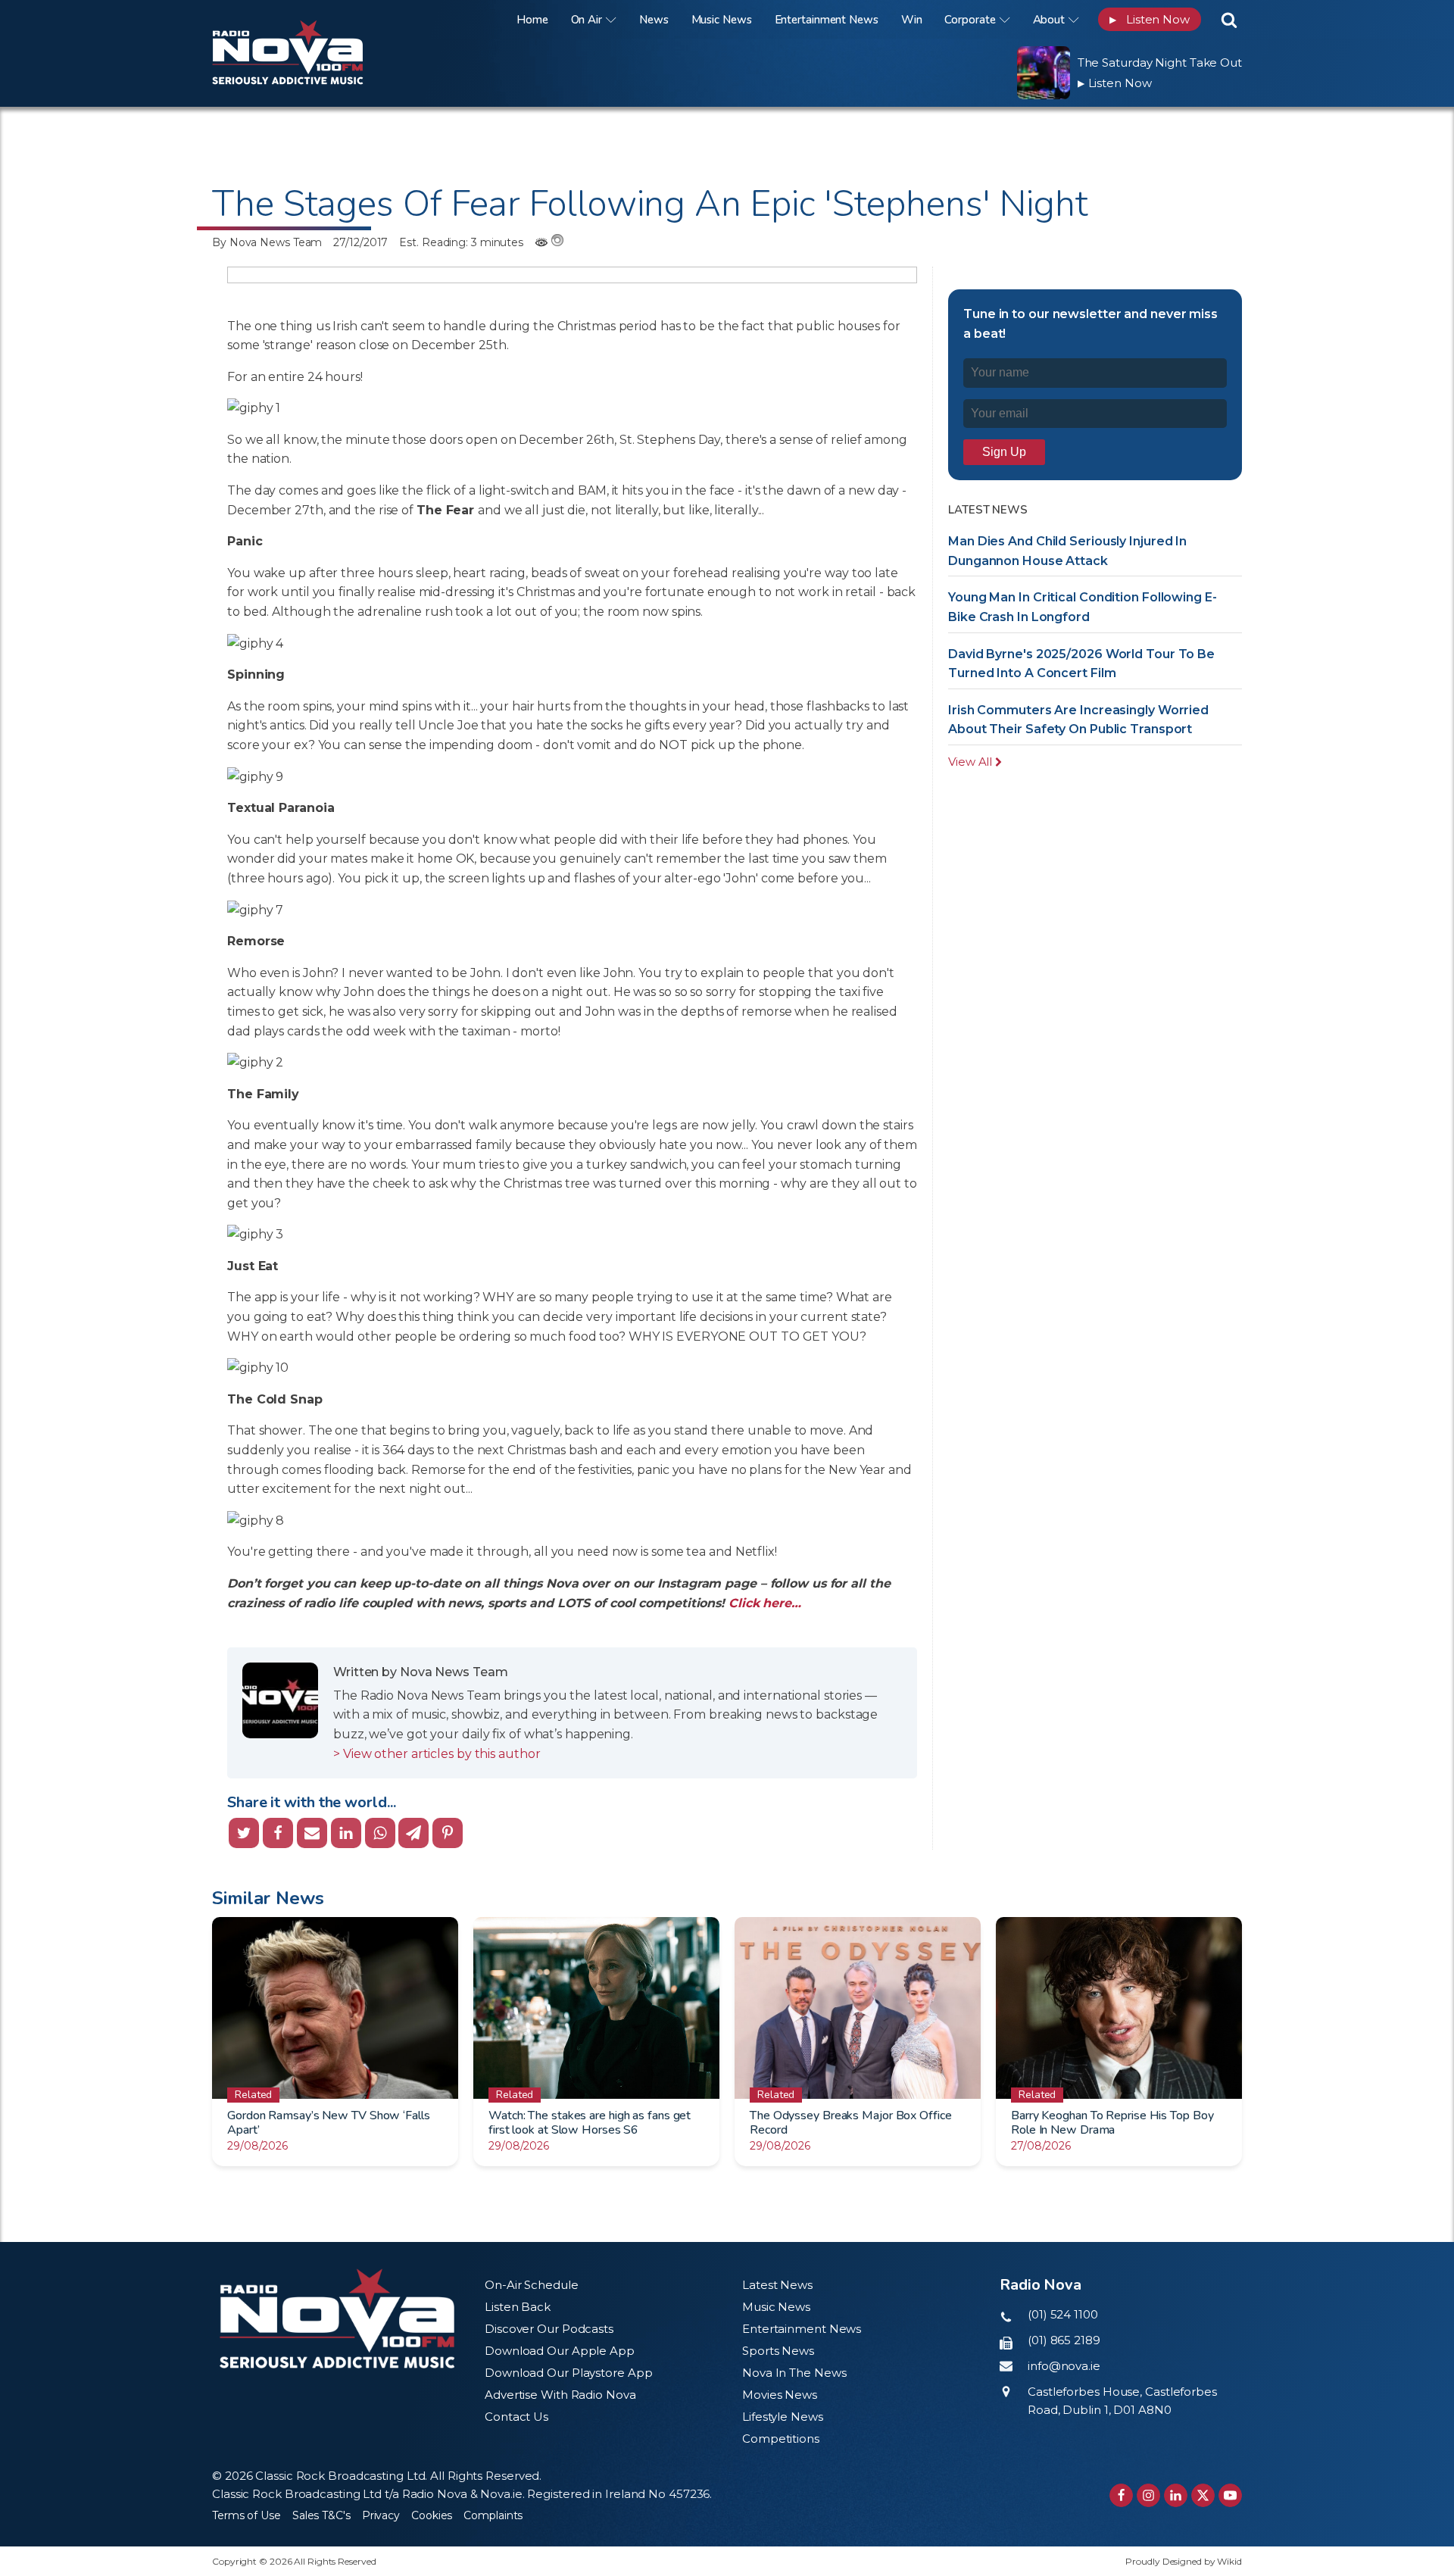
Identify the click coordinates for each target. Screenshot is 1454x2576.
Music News (722, 20)
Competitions (781, 2439)
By (267, 242)
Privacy (381, 2515)
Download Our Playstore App (568, 2373)
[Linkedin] (346, 1833)
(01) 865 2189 (1064, 2340)
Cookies (432, 2515)
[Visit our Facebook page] (1121, 2495)
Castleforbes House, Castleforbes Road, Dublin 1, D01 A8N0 (1122, 2401)
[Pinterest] (448, 1833)
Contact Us (516, 2417)
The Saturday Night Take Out (1160, 62)
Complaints (493, 2515)
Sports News (778, 2351)
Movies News (780, 2395)
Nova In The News (794, 2373)
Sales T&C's (321, 2515)
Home (532, 20)
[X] (244, 1833)
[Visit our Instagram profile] (1148, 2495)
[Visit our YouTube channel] (1230, 2495)
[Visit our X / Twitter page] (1203, 2495)
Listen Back (518, 2307)
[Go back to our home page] (337, 2319)
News (654, 20)
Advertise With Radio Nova (560, 2395)
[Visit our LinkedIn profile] (1176, 2495)
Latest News (777, 2285)
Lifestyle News (783, 2417)
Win (912, 20)
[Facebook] (278, 1833)
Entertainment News (827, 20)
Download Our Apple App (560, 2351)
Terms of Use (246, 2515)
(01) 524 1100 (1063, 2314)
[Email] (312, 1833)
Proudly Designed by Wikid (1184, 2561)
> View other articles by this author (437, 1754)
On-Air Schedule (532, 2285)
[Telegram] (413, 1833)
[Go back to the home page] (307, 19)
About (1049, 20)
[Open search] (1229, 20)
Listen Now (1150, 19)
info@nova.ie (1064, 2366)
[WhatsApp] (380, 1833)
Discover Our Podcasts (549, 2329)
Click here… (765, 1603)
